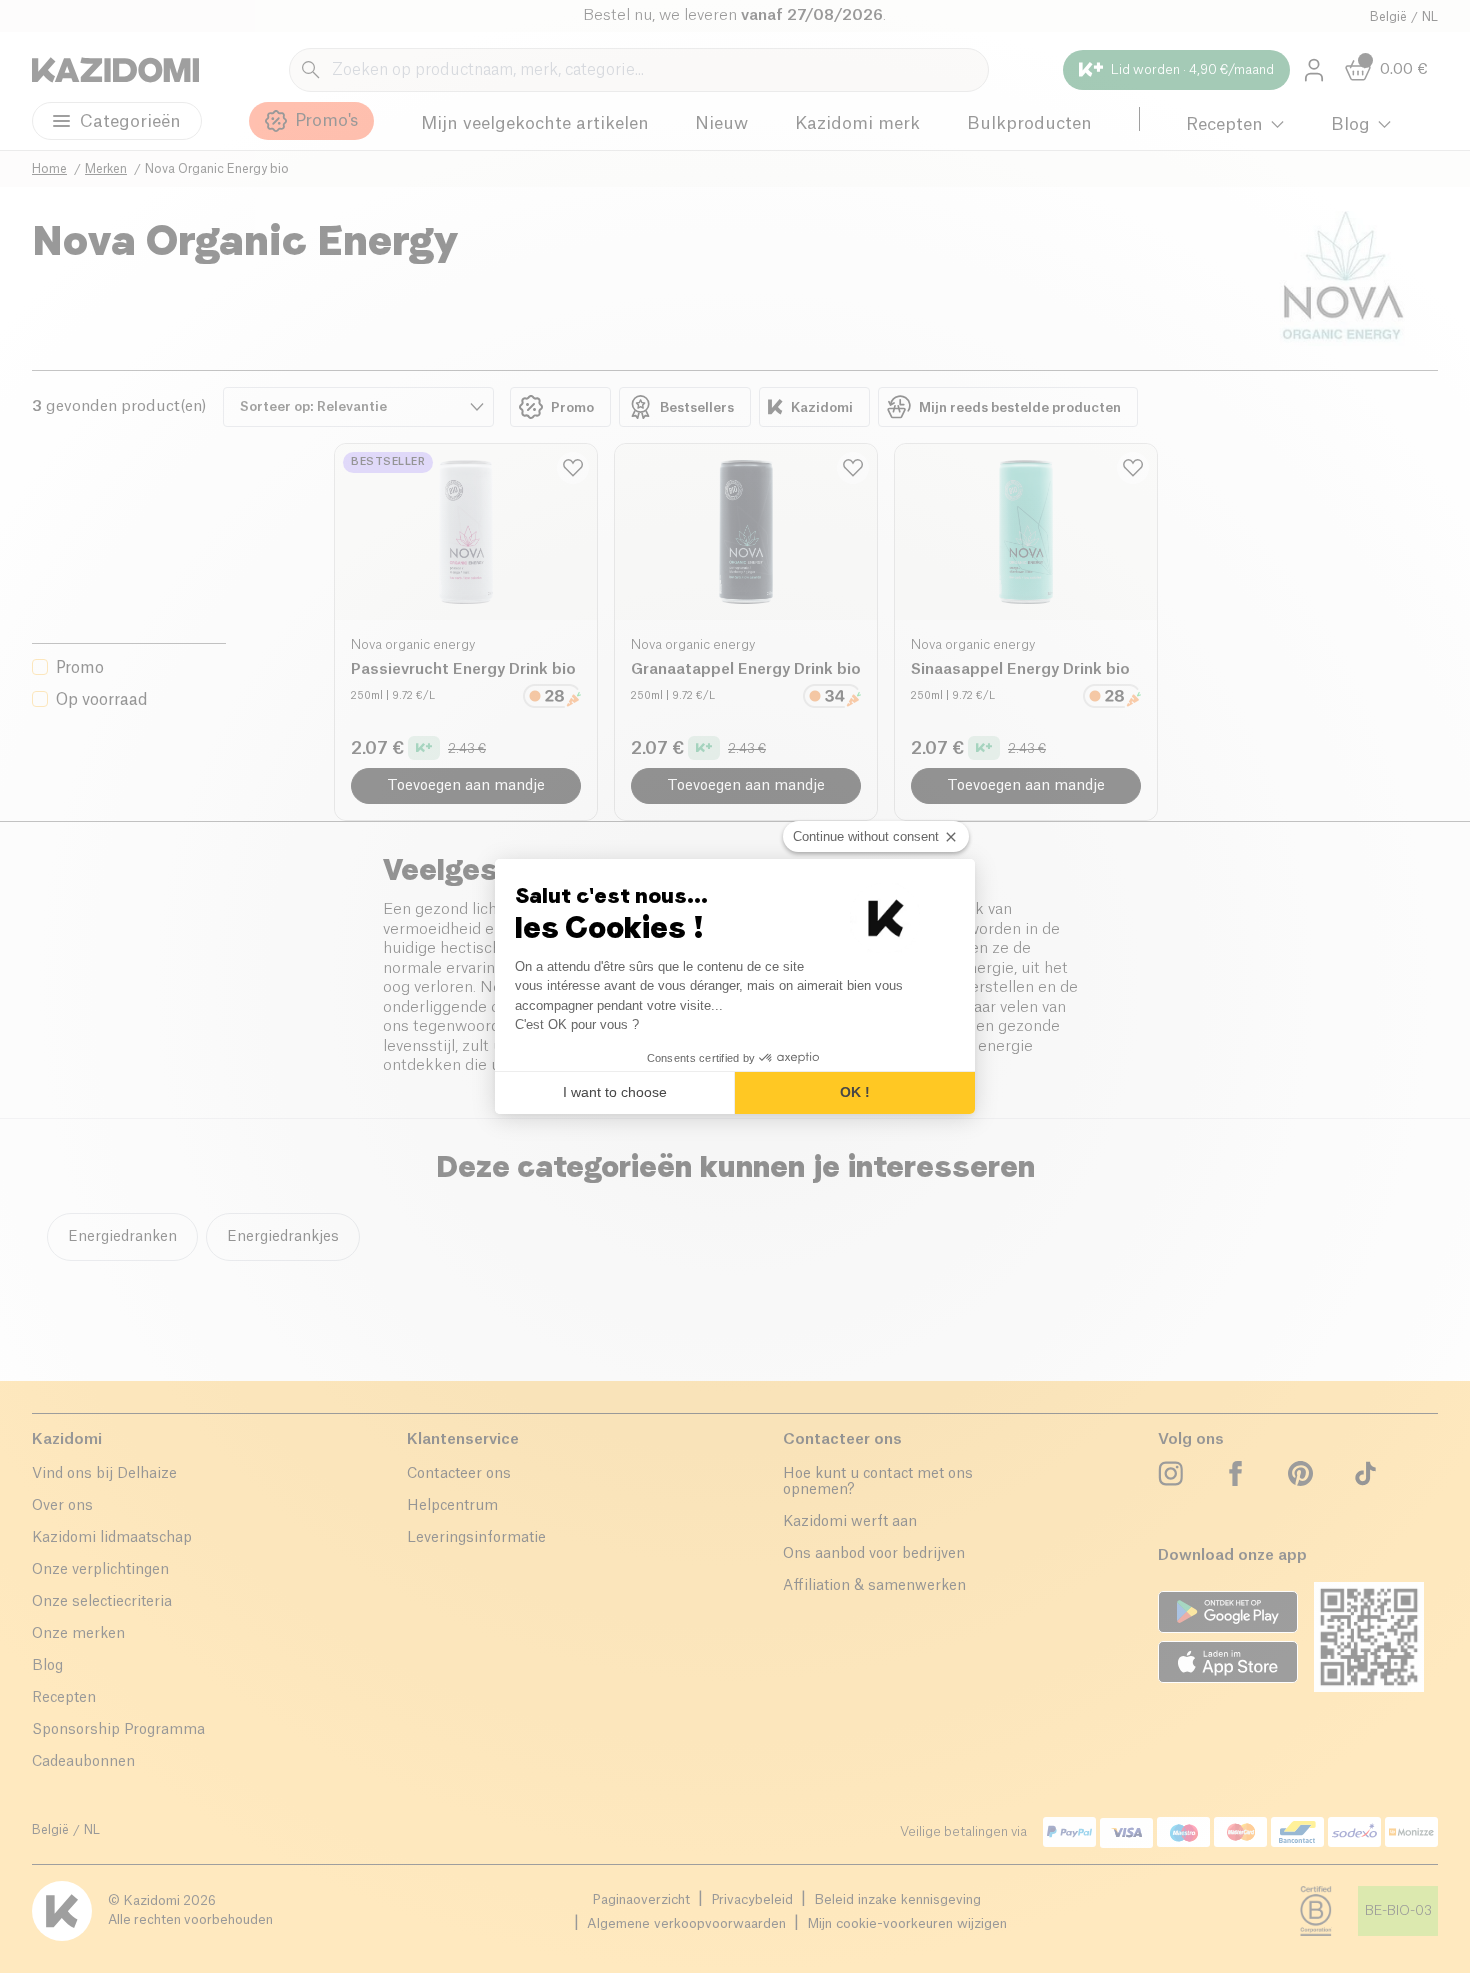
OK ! (855, 1092)
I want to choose (615, 1092)
